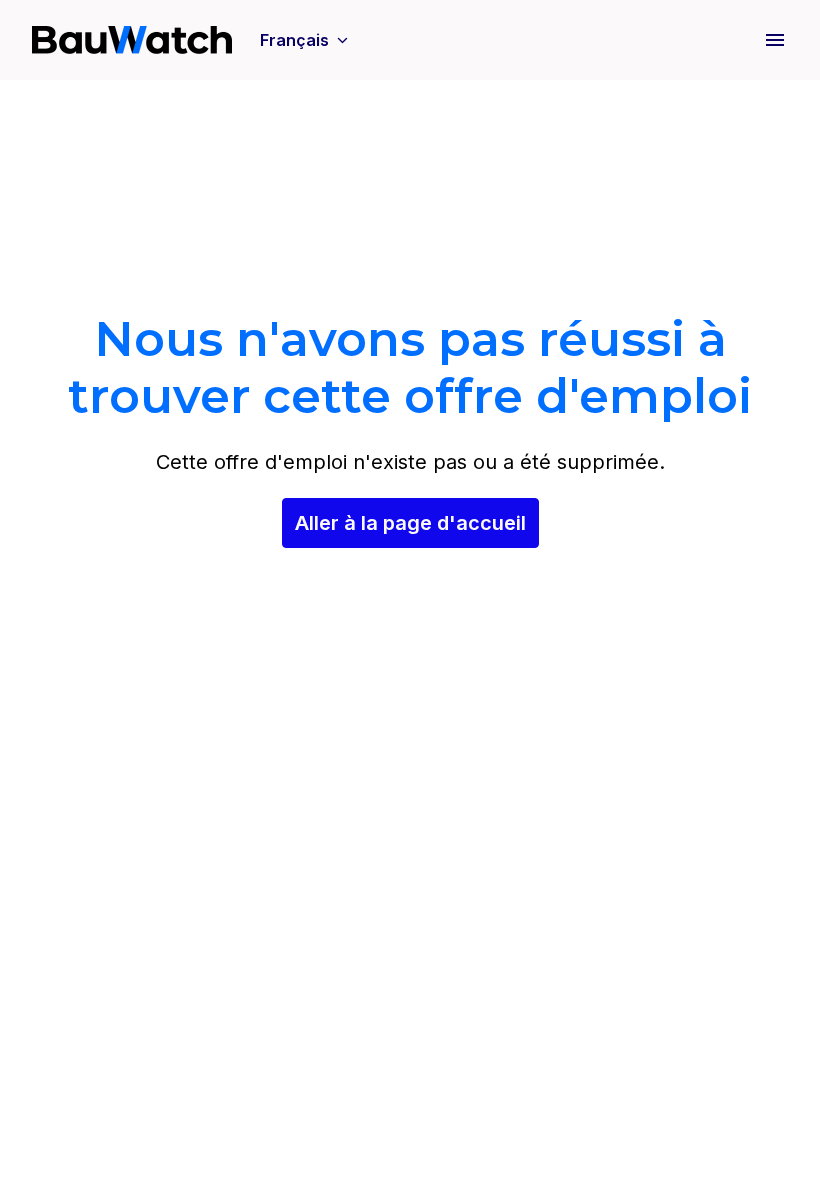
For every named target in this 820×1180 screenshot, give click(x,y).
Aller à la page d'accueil (410, 523)
